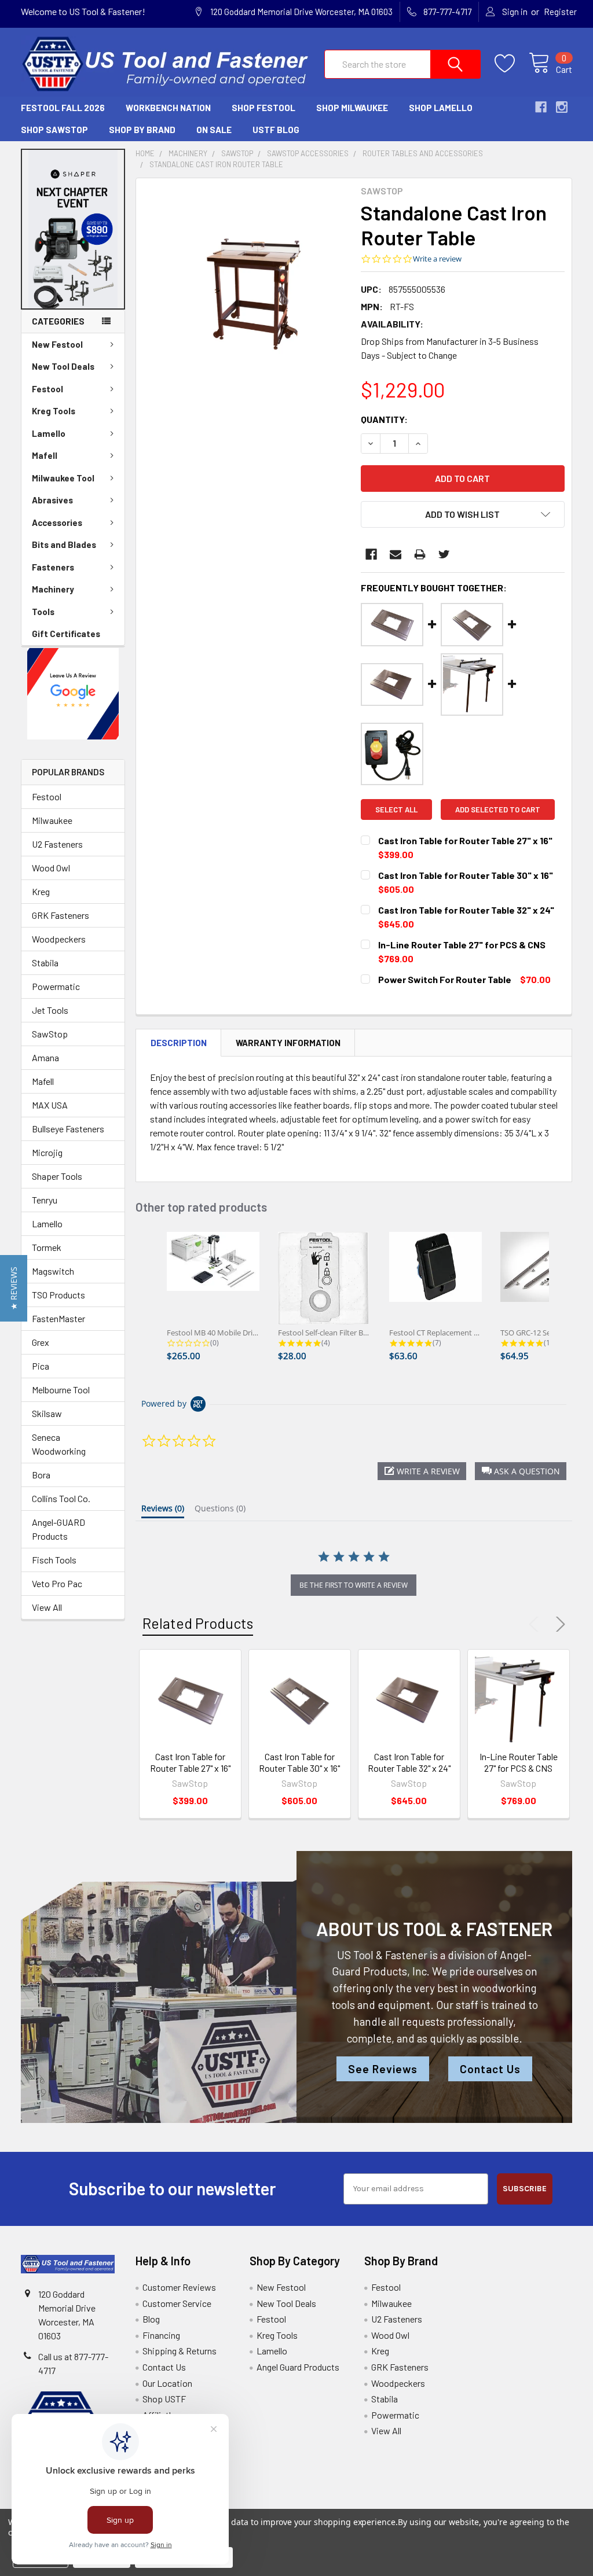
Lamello (49, 433)
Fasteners (53, 567)
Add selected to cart (498, 809)
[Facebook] (371, 554)
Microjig (47, 1152)
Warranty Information (288, 1043)
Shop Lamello (441, 108)
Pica (41, 1366)
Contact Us (490, 2069)
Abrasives (52, 500)
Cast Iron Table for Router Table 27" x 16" (190, 1762)
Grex (41, 1342)
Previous (536, 1624)
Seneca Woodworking (59, 1444)
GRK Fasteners (61, 915)
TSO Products (58, 1295)
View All (47, 1607)
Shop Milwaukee (352, 108)
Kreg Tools (54, 411)
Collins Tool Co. (61, 1498)
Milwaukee (52, 820)
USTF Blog (276, 130)
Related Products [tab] (198, 1623)
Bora (41, 1475)
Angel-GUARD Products (58, 1529)
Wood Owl (51, 868)
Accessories (57, 522)
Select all (396, 809)
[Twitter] (444, 554)
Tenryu (45, 1200)
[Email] (396, 554)
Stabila (45, 963)
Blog (151, 2319)
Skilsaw (47, 1413)
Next (558, 1624)
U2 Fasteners (57, 844)
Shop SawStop (54, 130)
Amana (45, 1057)
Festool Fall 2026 (63, 108)
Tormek (47, 1247)
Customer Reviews (179, 2287)
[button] (73, 229)
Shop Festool (263, 108)
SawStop (50, 1034)
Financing (161, 2335)
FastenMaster (58, 1318)
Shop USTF (164, 2399)
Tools (43, 612)
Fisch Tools (54, 1560)
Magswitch (53, 1271)
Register (560, 12)
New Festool (57, 344)
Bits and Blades (64, 544)
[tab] (163, 1511)
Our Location (167, 2383)
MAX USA (50, 1105)
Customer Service (177, 2303)
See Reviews (383, 2069)
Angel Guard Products (298, 2367)
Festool (47, 389)
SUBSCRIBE (525, 2189)
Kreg (41, 891)
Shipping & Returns (180, 2351)
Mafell (45, 455)
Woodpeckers (59, 939)
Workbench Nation (168, 108)
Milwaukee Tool (63, 478)
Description (179, 1043)
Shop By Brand (142, 130)
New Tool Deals (63, 366)
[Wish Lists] (512, 64)
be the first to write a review (354, 1585)
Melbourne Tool (61, 1390)
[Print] (420, 554)
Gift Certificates (66, 634)
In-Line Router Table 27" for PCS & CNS (519, 1762)
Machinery (53, 589)
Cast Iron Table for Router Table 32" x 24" (409, 1762)
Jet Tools (50, 1010)
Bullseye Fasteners (68, 1129)
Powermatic (56, 986)
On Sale (214, 130)
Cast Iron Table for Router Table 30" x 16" (299, 1762)
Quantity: (384, 419)
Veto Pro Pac (57, 1583)
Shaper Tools (57, 1176)
